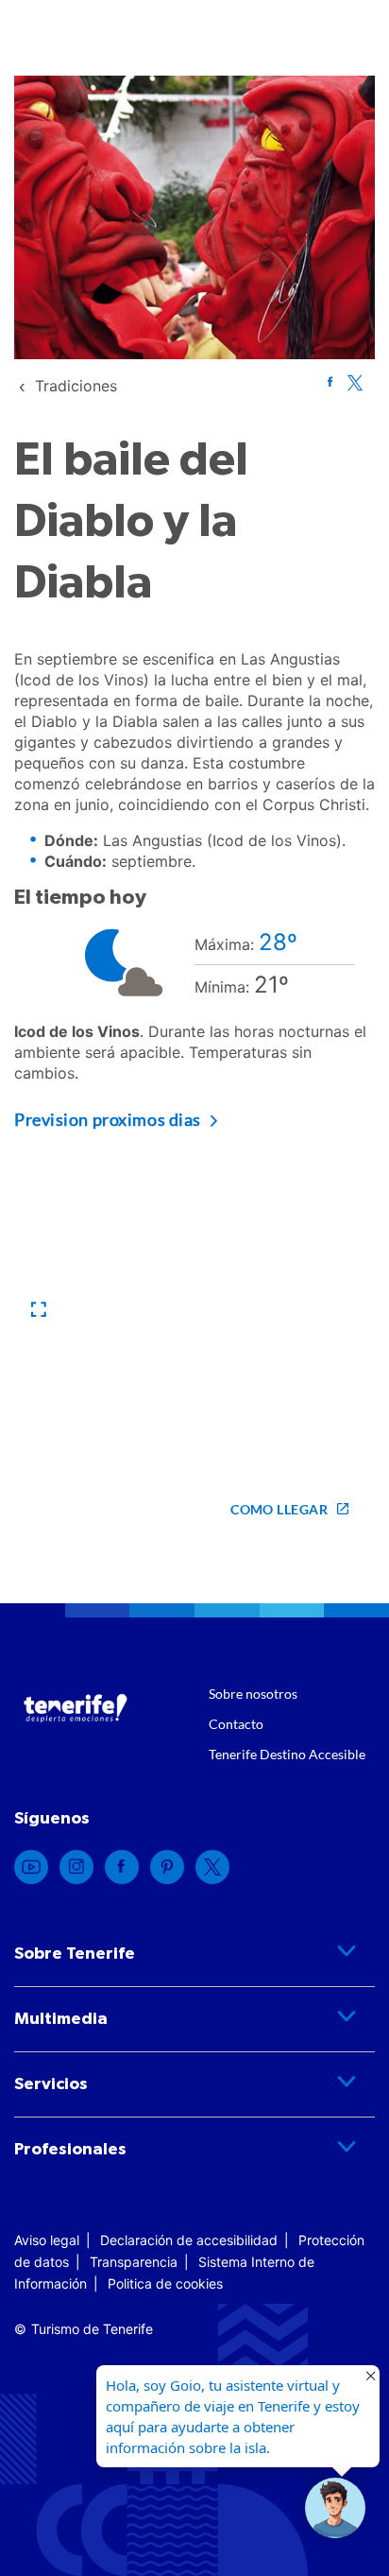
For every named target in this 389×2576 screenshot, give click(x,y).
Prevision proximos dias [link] (108, 1119)
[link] (76, 386)
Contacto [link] (236, 1724)
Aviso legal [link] (47, 2240)
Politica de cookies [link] (165, 2283)
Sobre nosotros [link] (253, 1694)
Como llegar (279, 1509)
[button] (39, 1310)
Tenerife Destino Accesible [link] (287, 1754)
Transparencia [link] (134, 2262)
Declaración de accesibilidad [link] (189, 2240)
